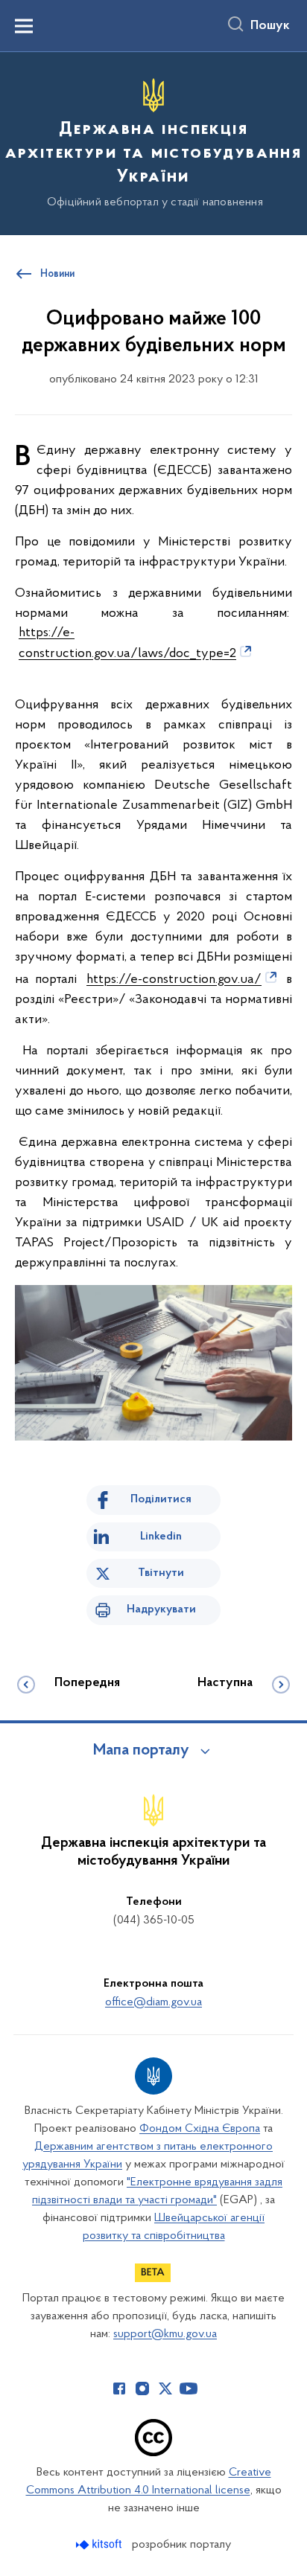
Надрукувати (161, 1609)
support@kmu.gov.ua (165, 2334)
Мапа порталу (141, 1751)
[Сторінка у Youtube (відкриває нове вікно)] (189, 2388)
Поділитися (161, 1499)
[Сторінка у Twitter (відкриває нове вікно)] (165, 2388)
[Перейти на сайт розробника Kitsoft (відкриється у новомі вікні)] (100, 2544)
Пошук (270, 26)
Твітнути (161, 1573)
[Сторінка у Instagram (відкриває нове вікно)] (142, 2388)
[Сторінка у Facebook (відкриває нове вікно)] (119, 2388)
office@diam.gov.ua (153, 2002)
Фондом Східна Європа (200, 2129)
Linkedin (161, 1537)
